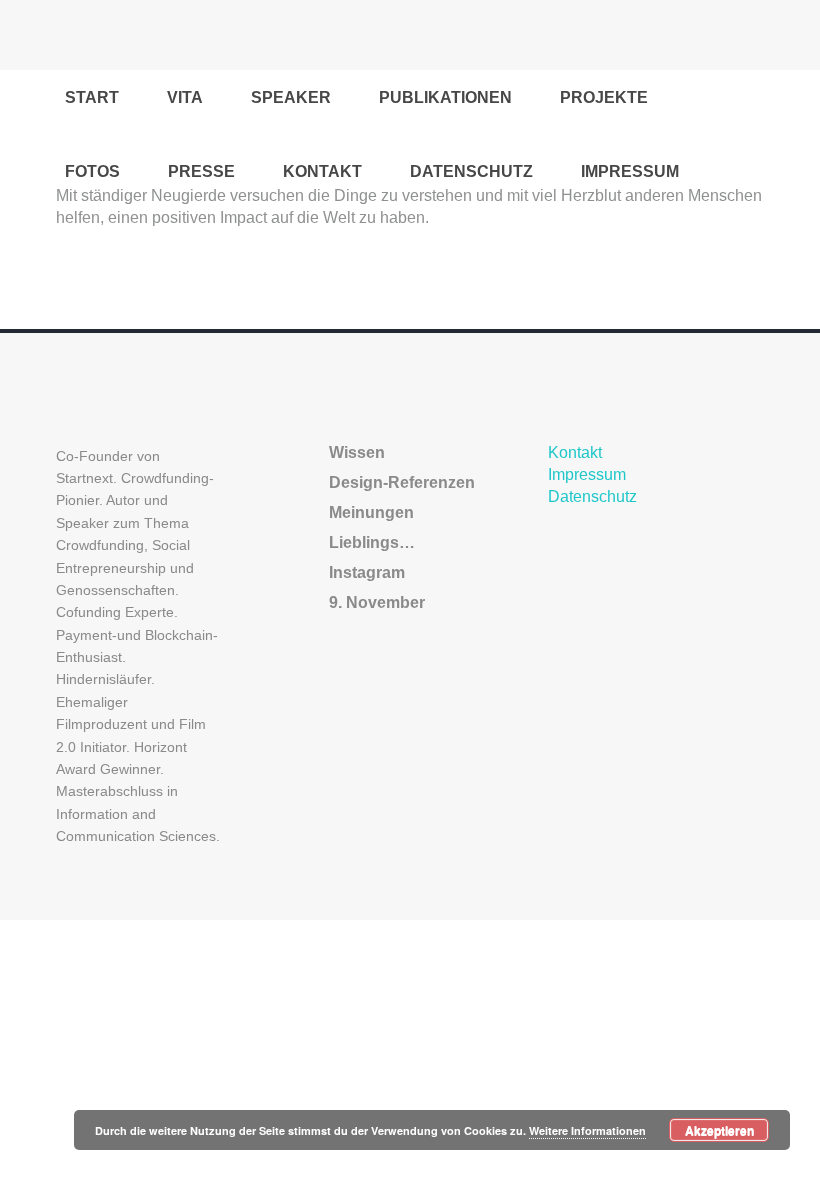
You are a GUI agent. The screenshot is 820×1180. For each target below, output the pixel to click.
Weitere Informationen (587, 1130)
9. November (377, 602)
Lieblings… (372, 542)
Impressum (587, 474)
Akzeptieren (719, 1130)
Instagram (367, 572)
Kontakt (575, 452)
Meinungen (371, 512)
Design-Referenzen (402, 482)
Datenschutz (592, 496)
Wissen (357, 452)
